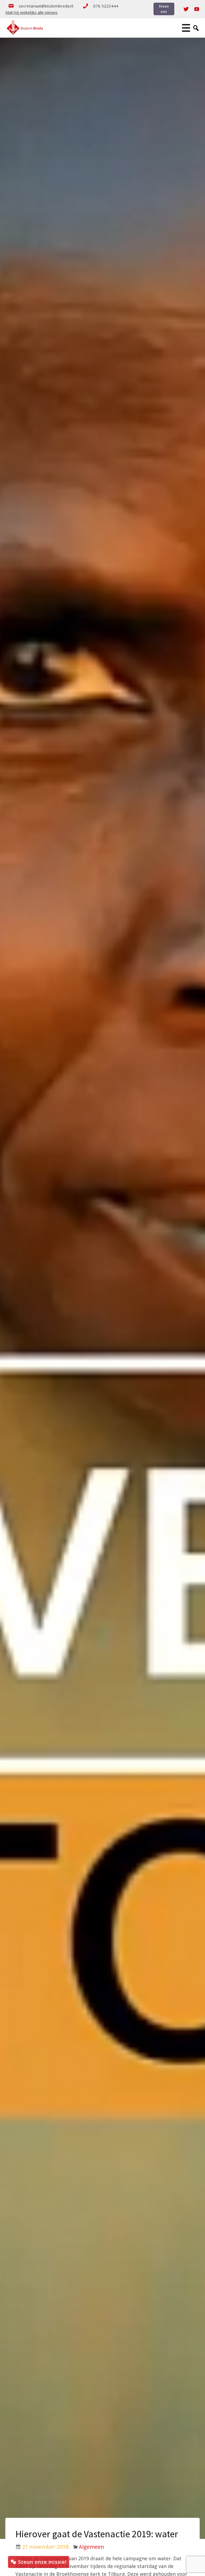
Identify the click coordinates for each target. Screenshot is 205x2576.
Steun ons (164, 9)
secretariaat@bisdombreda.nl (46, 6)
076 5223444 (106, 6)
